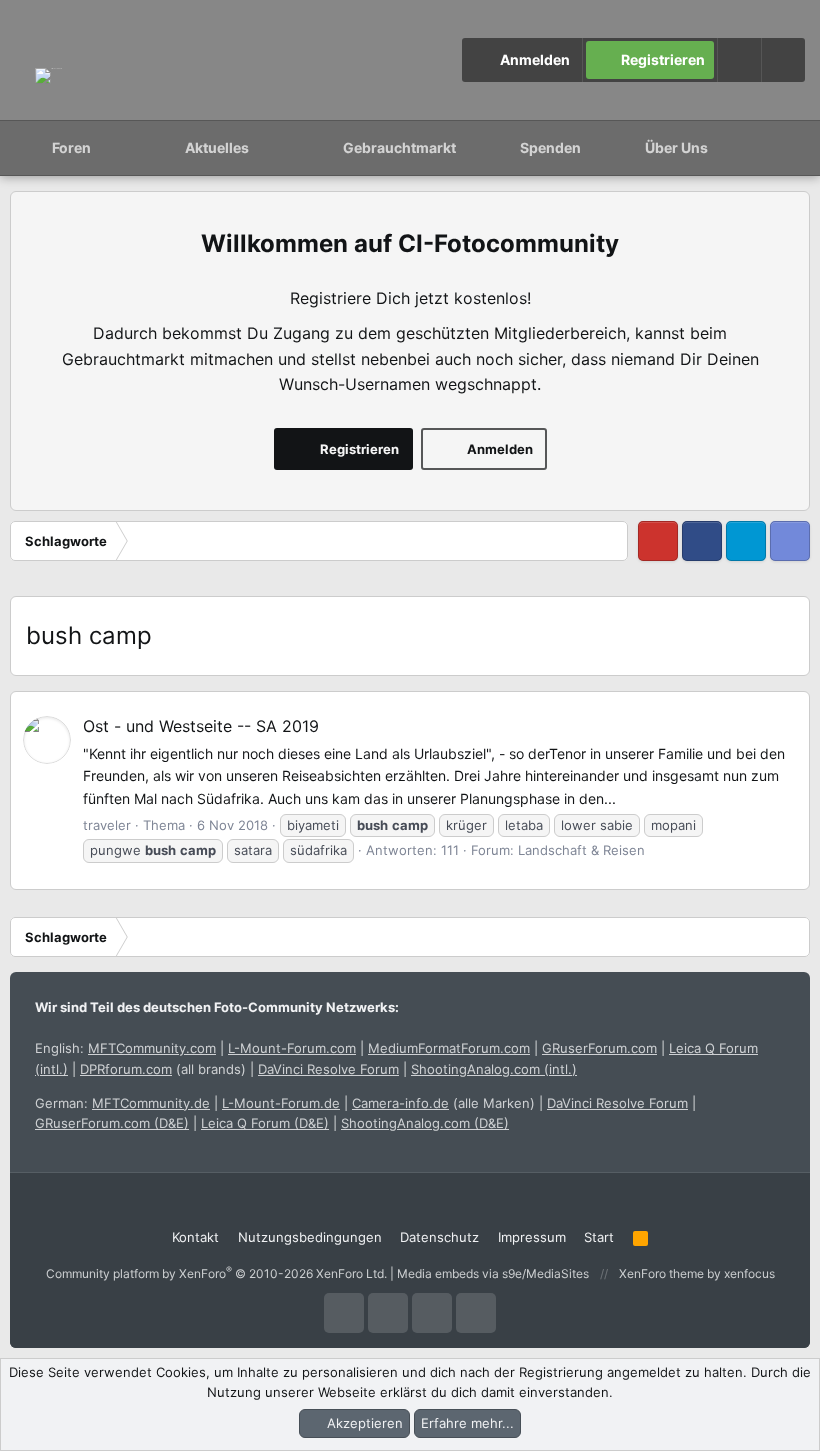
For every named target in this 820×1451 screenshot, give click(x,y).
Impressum (532, 1237)
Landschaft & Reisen (581, 850)
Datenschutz (439, 1237)
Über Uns (676, 147)
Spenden (550, 147)
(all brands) (163, 1069)
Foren (71, 147)
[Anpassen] (739, 60)
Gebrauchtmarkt (399, 147)
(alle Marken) (443, 1103)
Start (599, 1237)
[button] (783, 60)
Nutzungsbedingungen (310, 1237)
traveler (107, 825)
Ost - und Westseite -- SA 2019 (201, 726)
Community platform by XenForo (216, 1273)
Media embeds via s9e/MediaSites (493, 1273)
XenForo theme (661, 1273)
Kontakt (195, 1237)
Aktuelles (217, 147)
